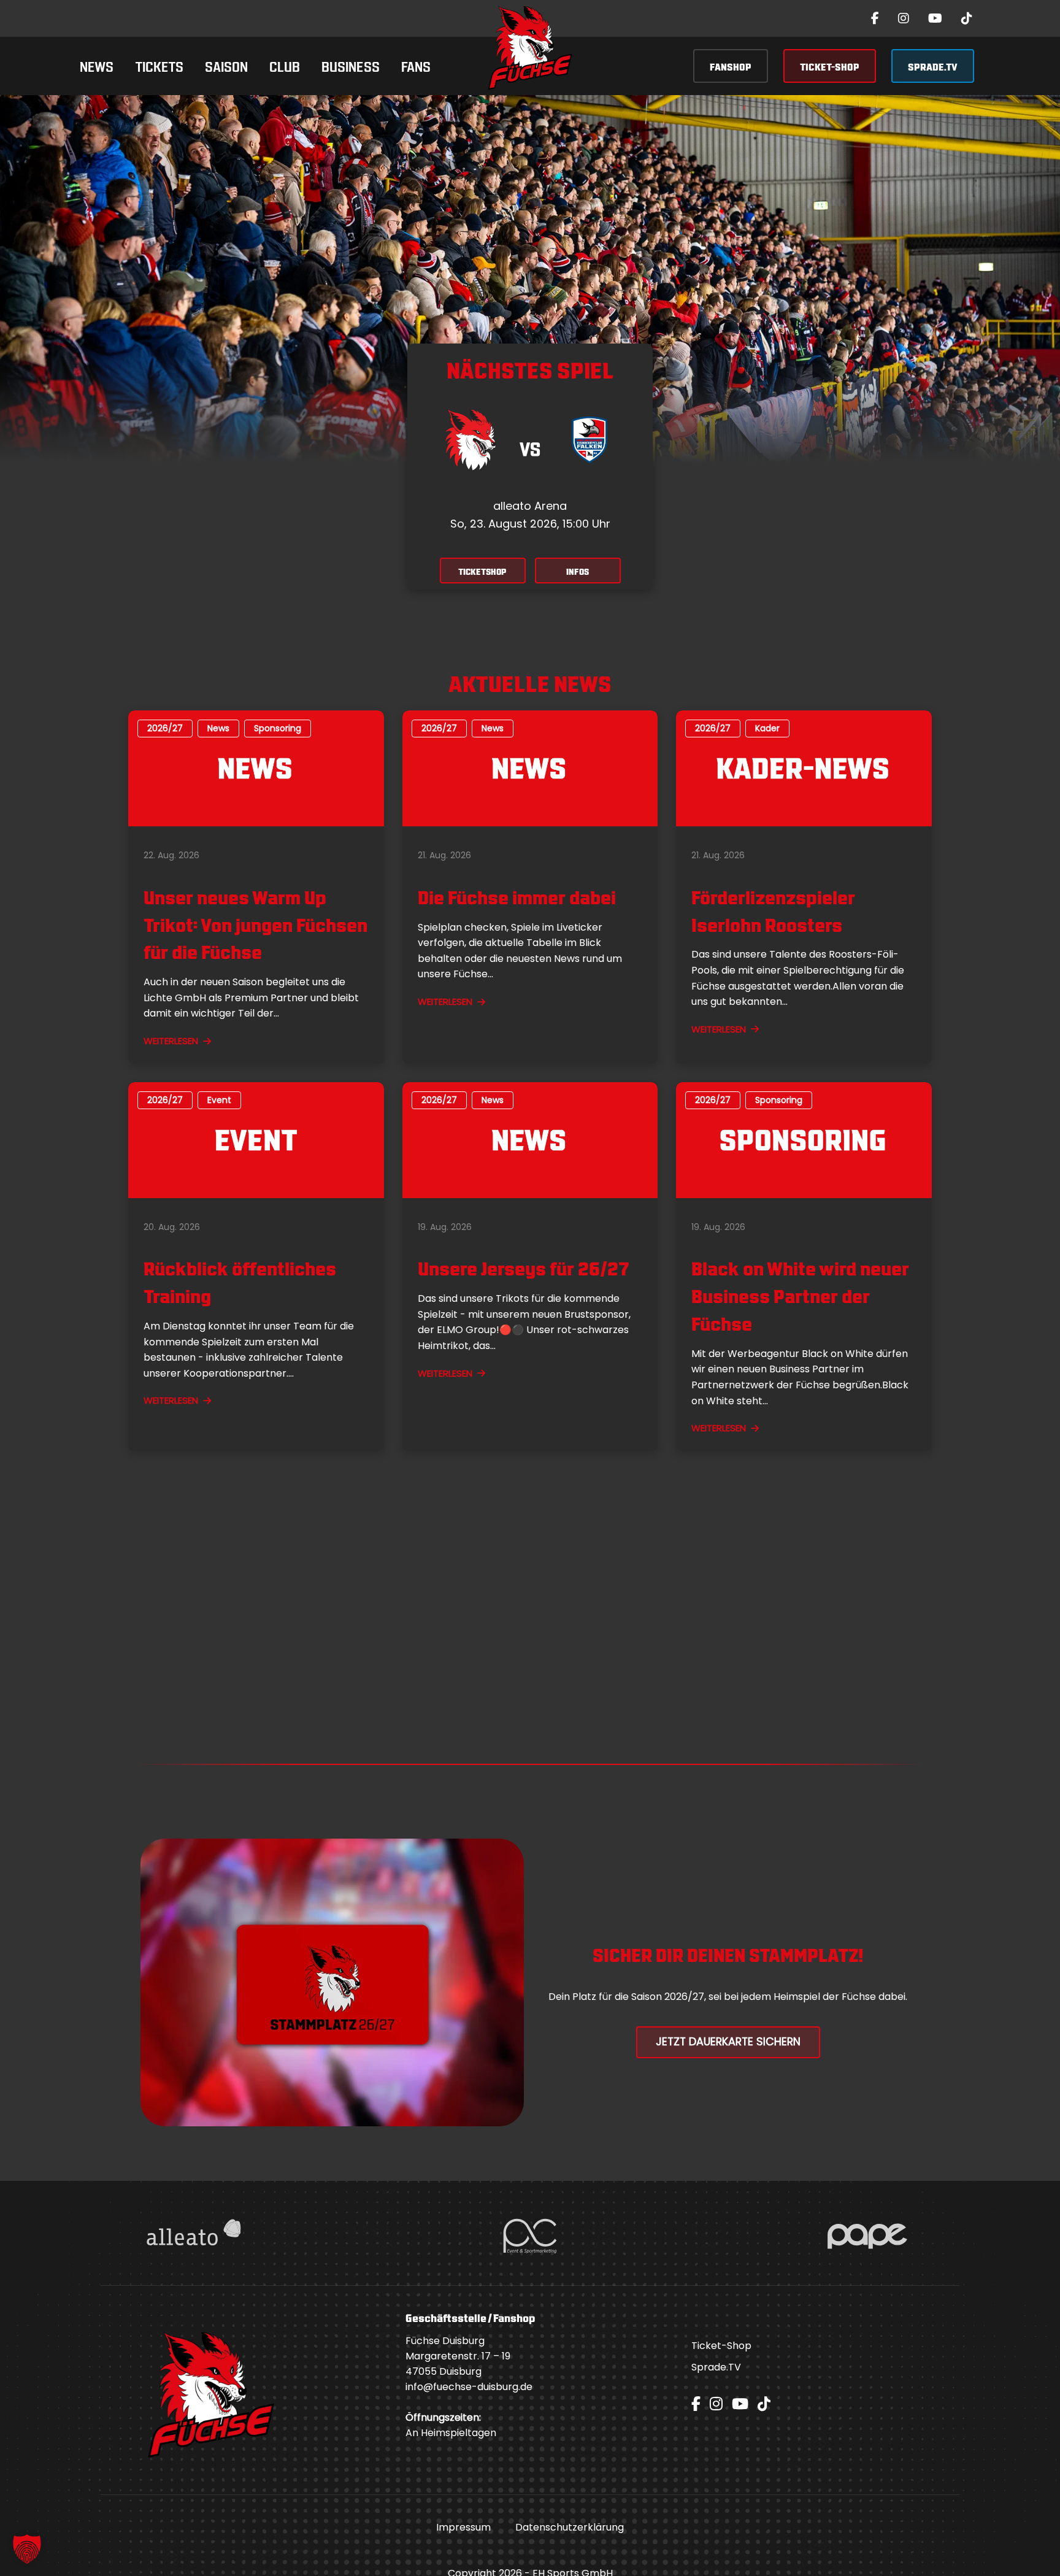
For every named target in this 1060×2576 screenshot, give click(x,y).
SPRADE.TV (933, 66)
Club (285, 65)
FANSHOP (731, 66)
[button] (27, 2549)
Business (351, 65)
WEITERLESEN (171, 1041)
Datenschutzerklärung (570, 2527)
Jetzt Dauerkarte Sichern (728, 2042)
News (97, 65)
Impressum (463, 2527)
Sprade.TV (716, 2367)
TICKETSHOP (482, 571)
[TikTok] (967, 18)
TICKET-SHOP (830, 66)
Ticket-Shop (721, 2346)
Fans (416, 65)
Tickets (159, 65)
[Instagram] (904, 18)
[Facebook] (875, 18)
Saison (226, 65)
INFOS (578, 571)
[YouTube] (935, 18)
